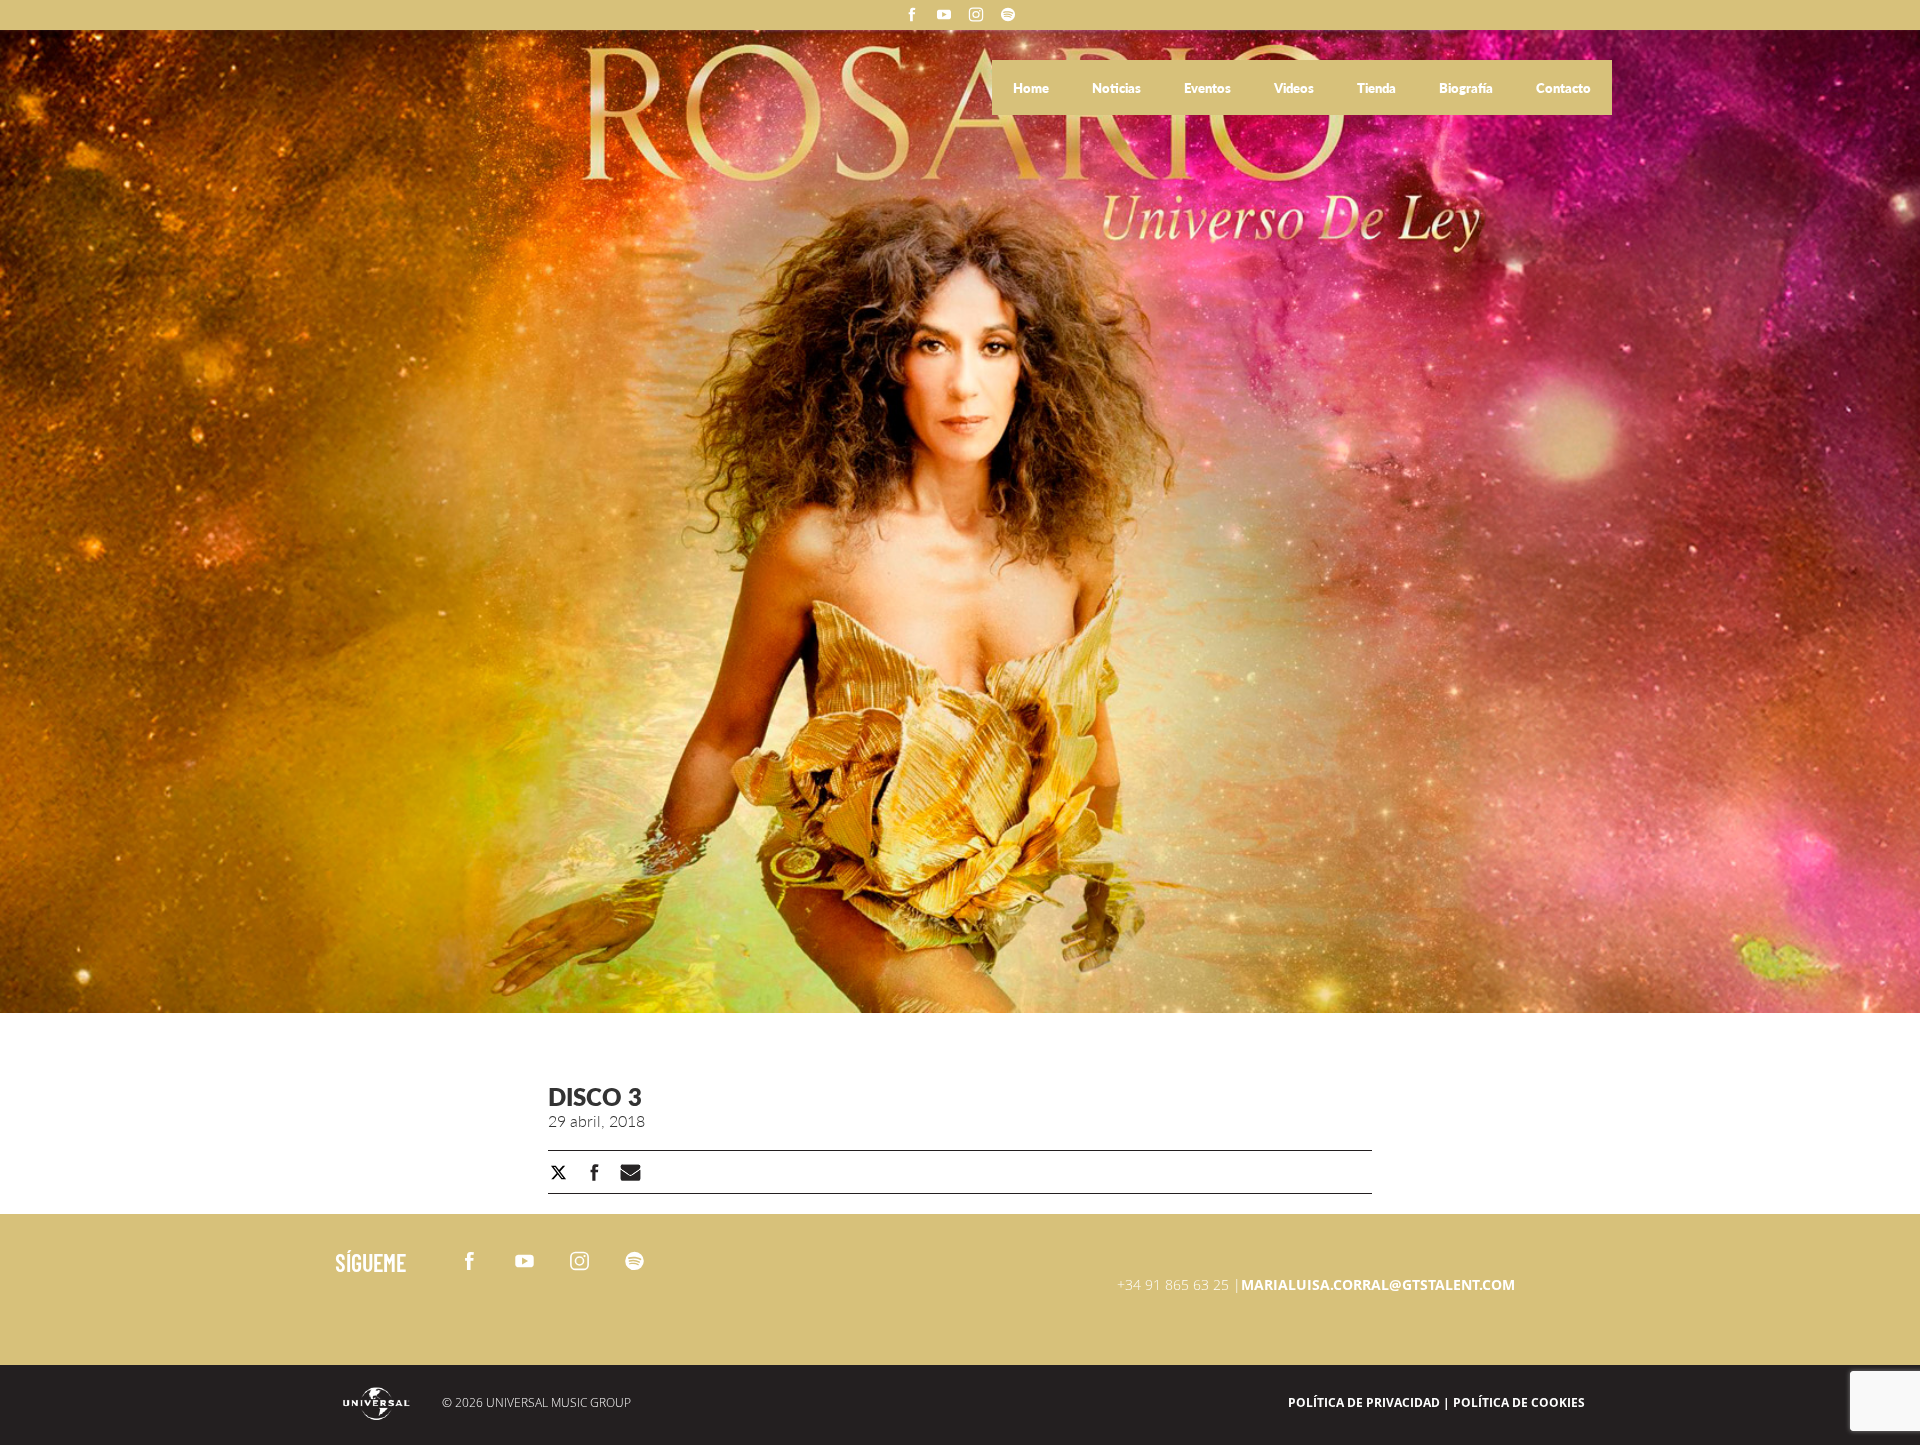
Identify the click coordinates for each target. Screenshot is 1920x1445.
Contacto (1563, 88)
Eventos (1209, 88)
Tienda (1378, 88)
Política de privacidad (1364, 1402)
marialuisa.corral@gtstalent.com (1378, 1284)
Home (1032, 88)
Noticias (1118, 88)
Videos (1295, 88)
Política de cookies (1519, 1402)
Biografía (1467, 88)
